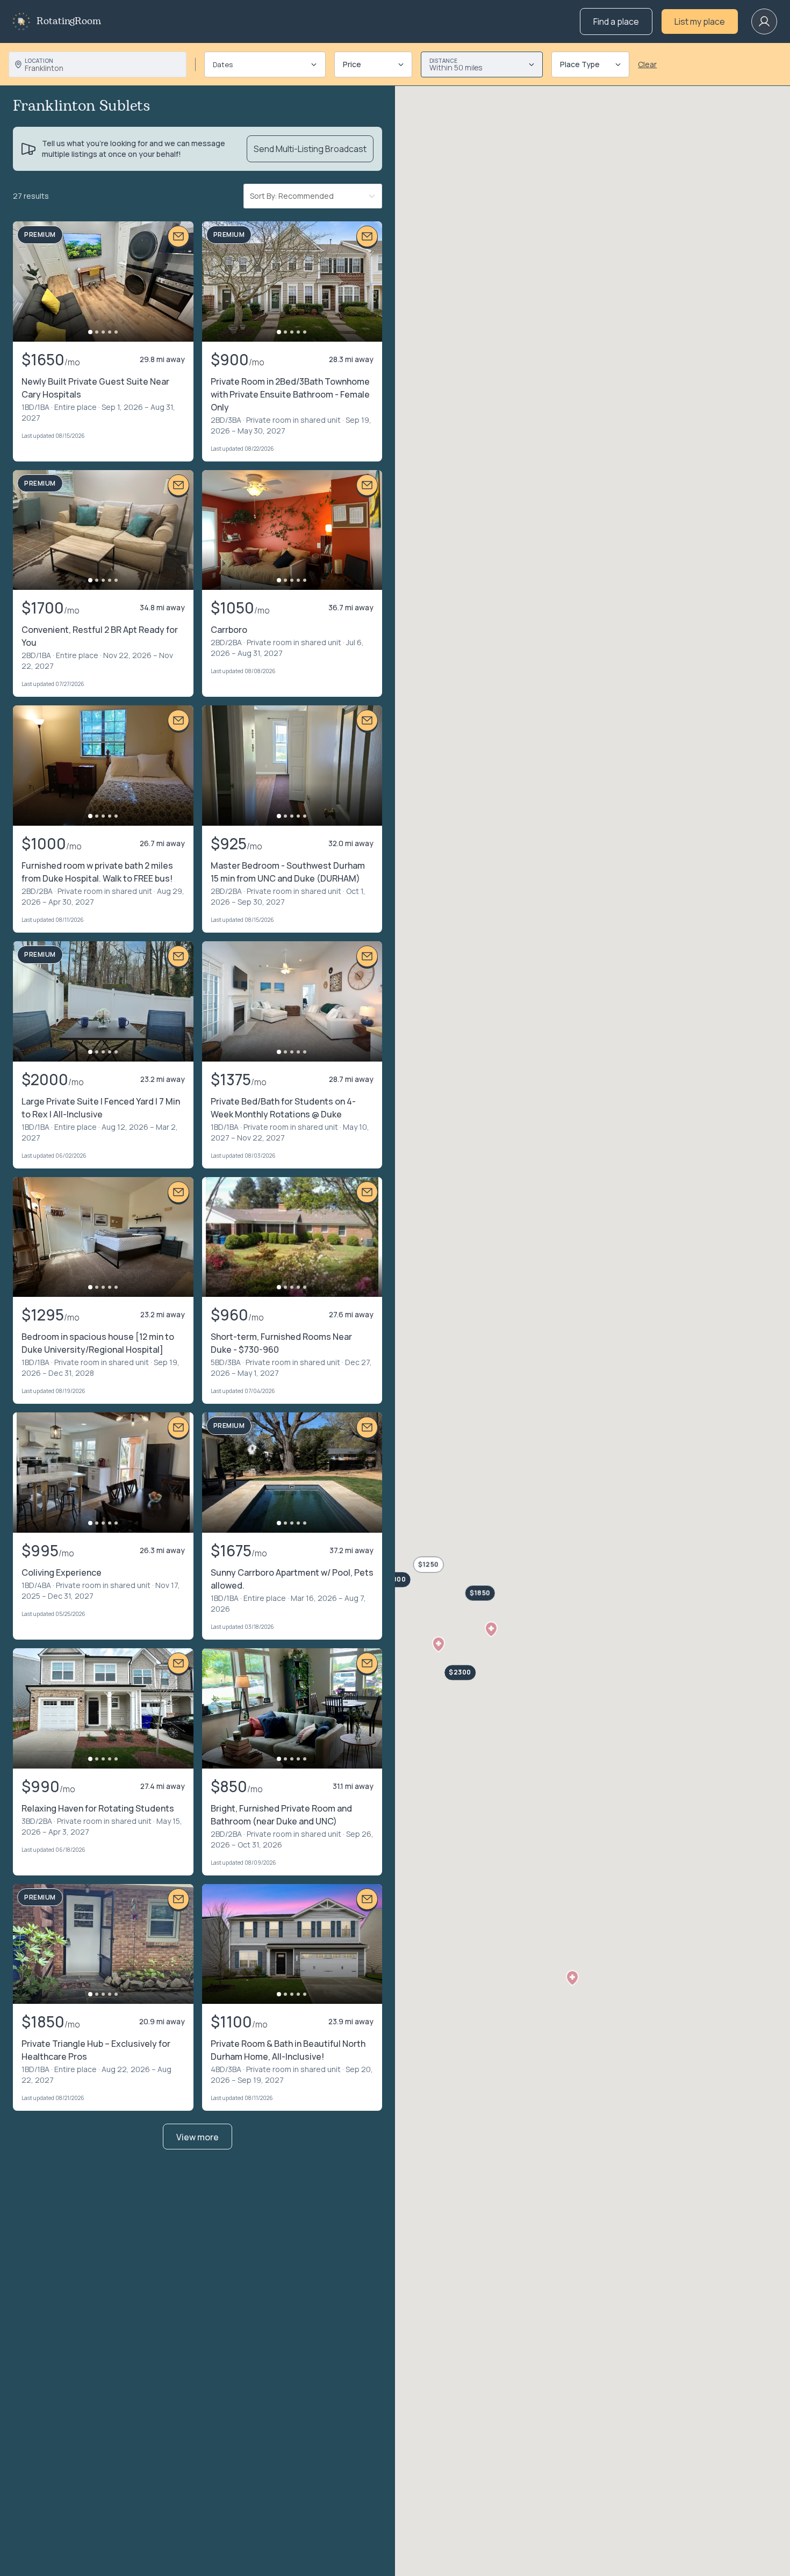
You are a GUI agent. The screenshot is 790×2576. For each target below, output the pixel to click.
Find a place (616, 21)
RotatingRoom (69, 21)
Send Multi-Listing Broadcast (310, 149)
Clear (647, 64)
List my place (700, 21)
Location (39, 61)
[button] (439, 1644)
